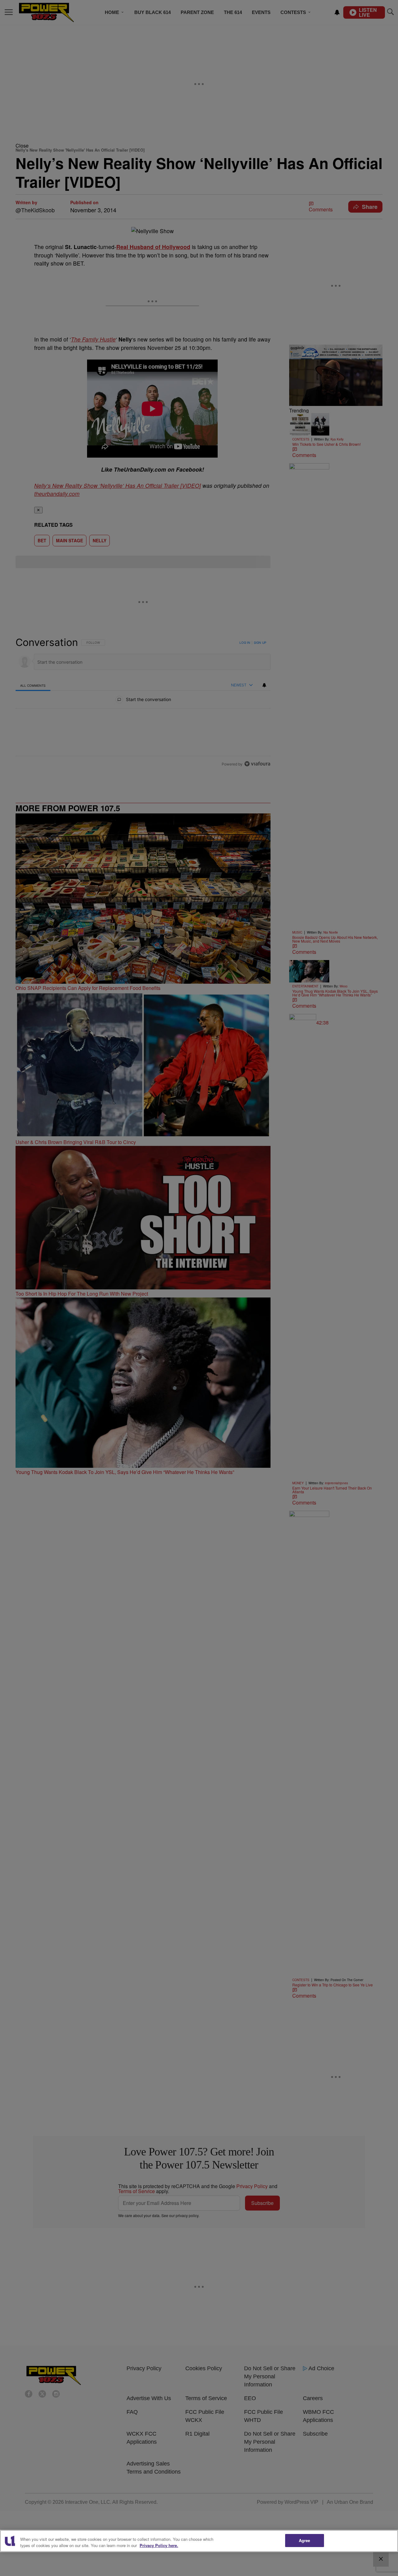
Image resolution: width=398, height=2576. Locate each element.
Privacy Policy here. (159, 2545)
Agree (305, 2540)
